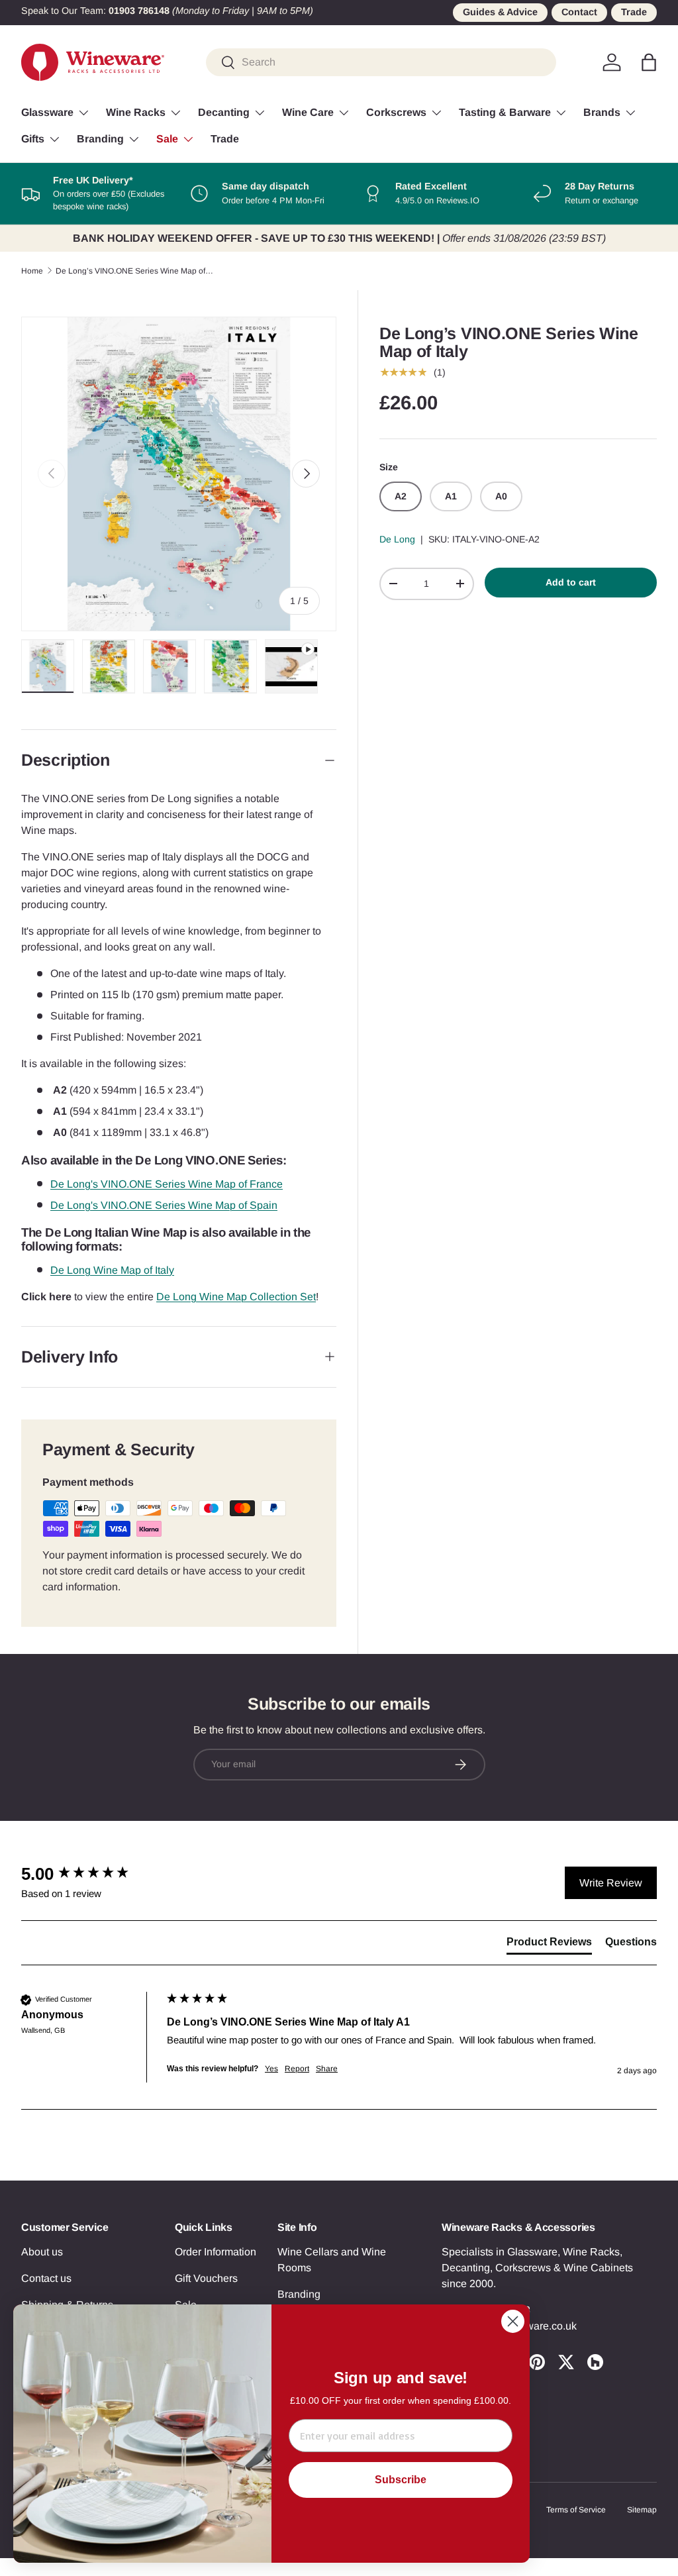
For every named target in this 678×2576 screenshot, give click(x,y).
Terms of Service (576, 2510)
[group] (91, 1874)
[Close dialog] (513, 2321)
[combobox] (381, 62)
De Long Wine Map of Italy (112, 1270)
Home (32, 271)
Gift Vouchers (206, 2278)
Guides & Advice (500, 12)
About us (42, 2252)
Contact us (46, 2278)
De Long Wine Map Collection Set (236, 1297)
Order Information (216, 2252)
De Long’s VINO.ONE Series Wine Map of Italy (135, 271)
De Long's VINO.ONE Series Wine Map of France (167, 1184)
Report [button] (297, 2069)
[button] (649, 62)
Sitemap (642, 2510)
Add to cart (571, 582)
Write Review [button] (611, 1883)
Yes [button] (271, 2069)
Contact (579, 12)
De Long (397, 539)
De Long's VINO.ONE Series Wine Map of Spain (164, 1205)
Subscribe (401, 2480)
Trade (634, 12)
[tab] (549, 1945)
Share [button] (327, 2069)
